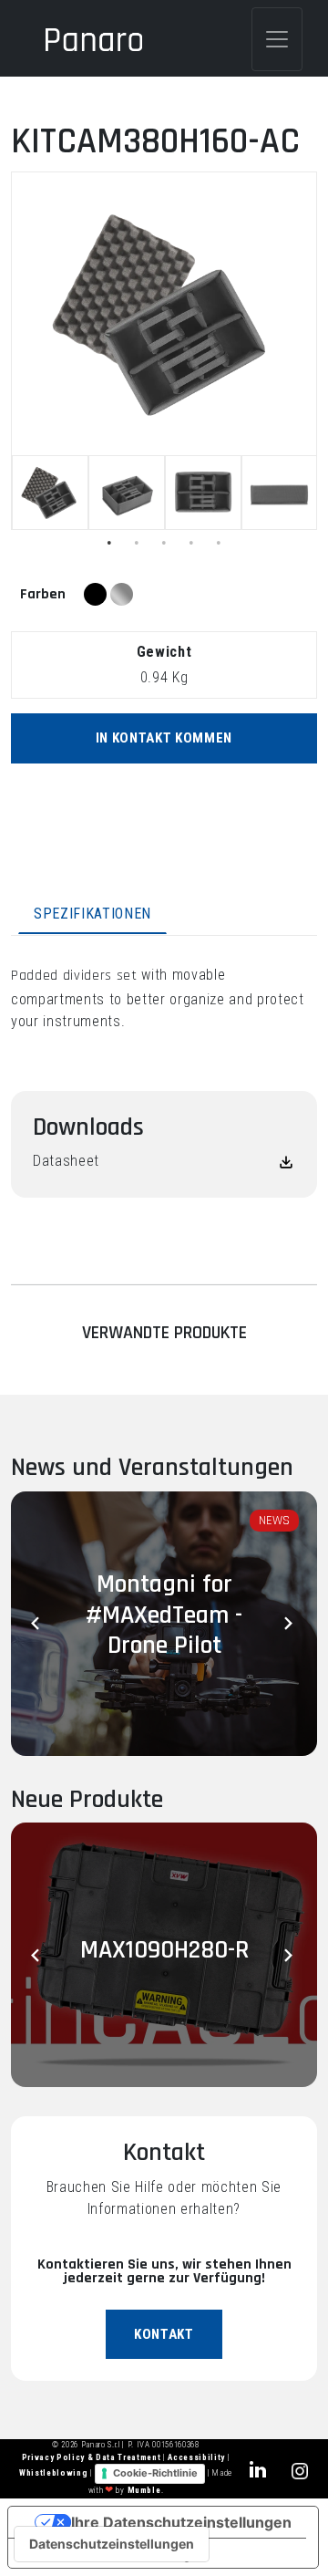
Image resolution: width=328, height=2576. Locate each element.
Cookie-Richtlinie (155, 2473)
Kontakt (164, 2334)
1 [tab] (109, 543)
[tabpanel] (50, 493)
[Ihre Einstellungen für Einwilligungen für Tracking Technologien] (112, 2544)
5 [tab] (219, 543)
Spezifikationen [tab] (92, 914)
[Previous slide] (38, 1624)
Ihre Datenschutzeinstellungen (181, 2522)
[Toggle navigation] (277, 39)
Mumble (144, 2490)
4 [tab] (191, 543)
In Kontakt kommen (164, 738)
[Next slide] (290, 1624)
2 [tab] (137, 543)
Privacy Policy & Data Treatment (92, 2457)
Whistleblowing (55, 2474)
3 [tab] (164, 543)
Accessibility (197, 2457)
